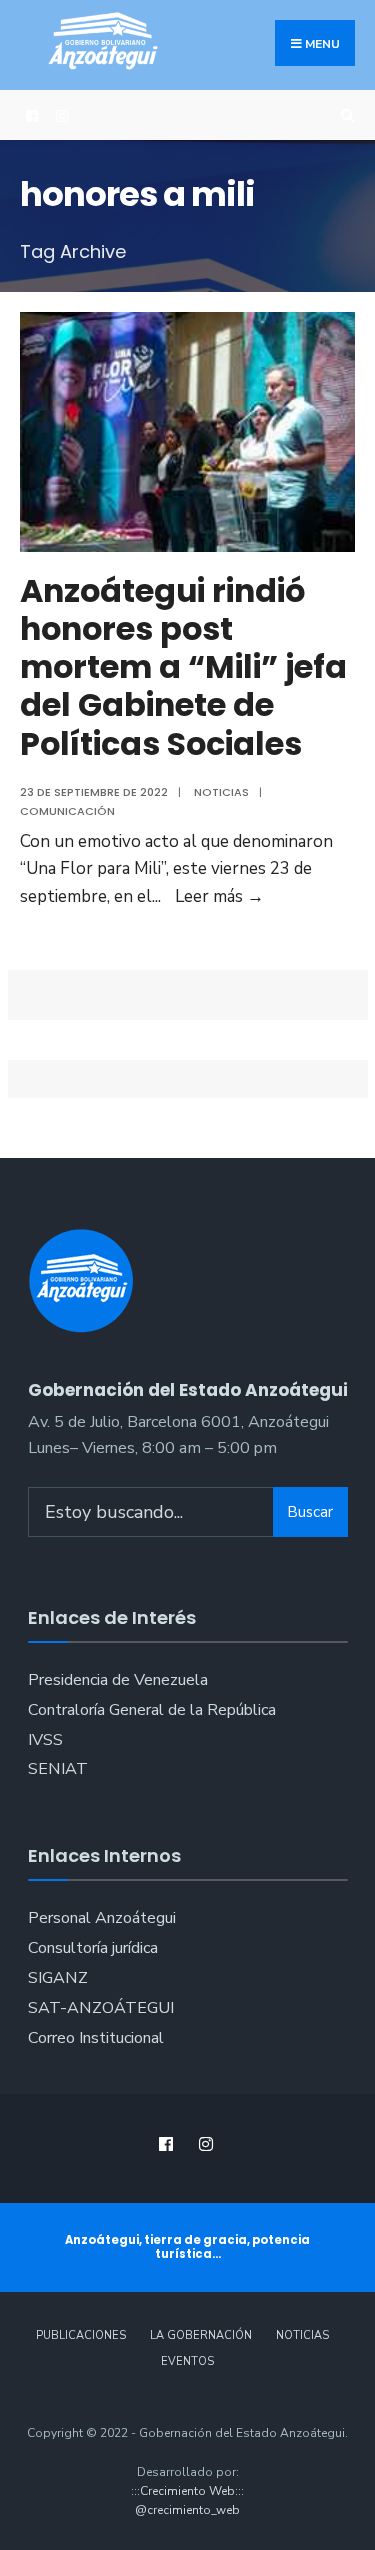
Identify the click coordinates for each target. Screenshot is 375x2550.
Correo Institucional (96, 2038)
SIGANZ (58, 1978)
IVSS (45, 1740)
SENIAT (58, 1769)
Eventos (187, 2361)
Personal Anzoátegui (102, 1918)
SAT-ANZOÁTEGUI (101, 2008)
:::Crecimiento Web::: (187, 2491)
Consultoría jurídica (93, 1948)
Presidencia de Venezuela (118, 1680)
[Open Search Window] (345, 115)
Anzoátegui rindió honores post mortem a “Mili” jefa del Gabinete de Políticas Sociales (183, 667)
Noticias (221, 792)
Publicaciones (81, 2335)
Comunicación (67, 811)
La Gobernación (201, 2335)
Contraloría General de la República (152, 1710)
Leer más (219, 896)
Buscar (310, 1512)
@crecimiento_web (187, 2510)
